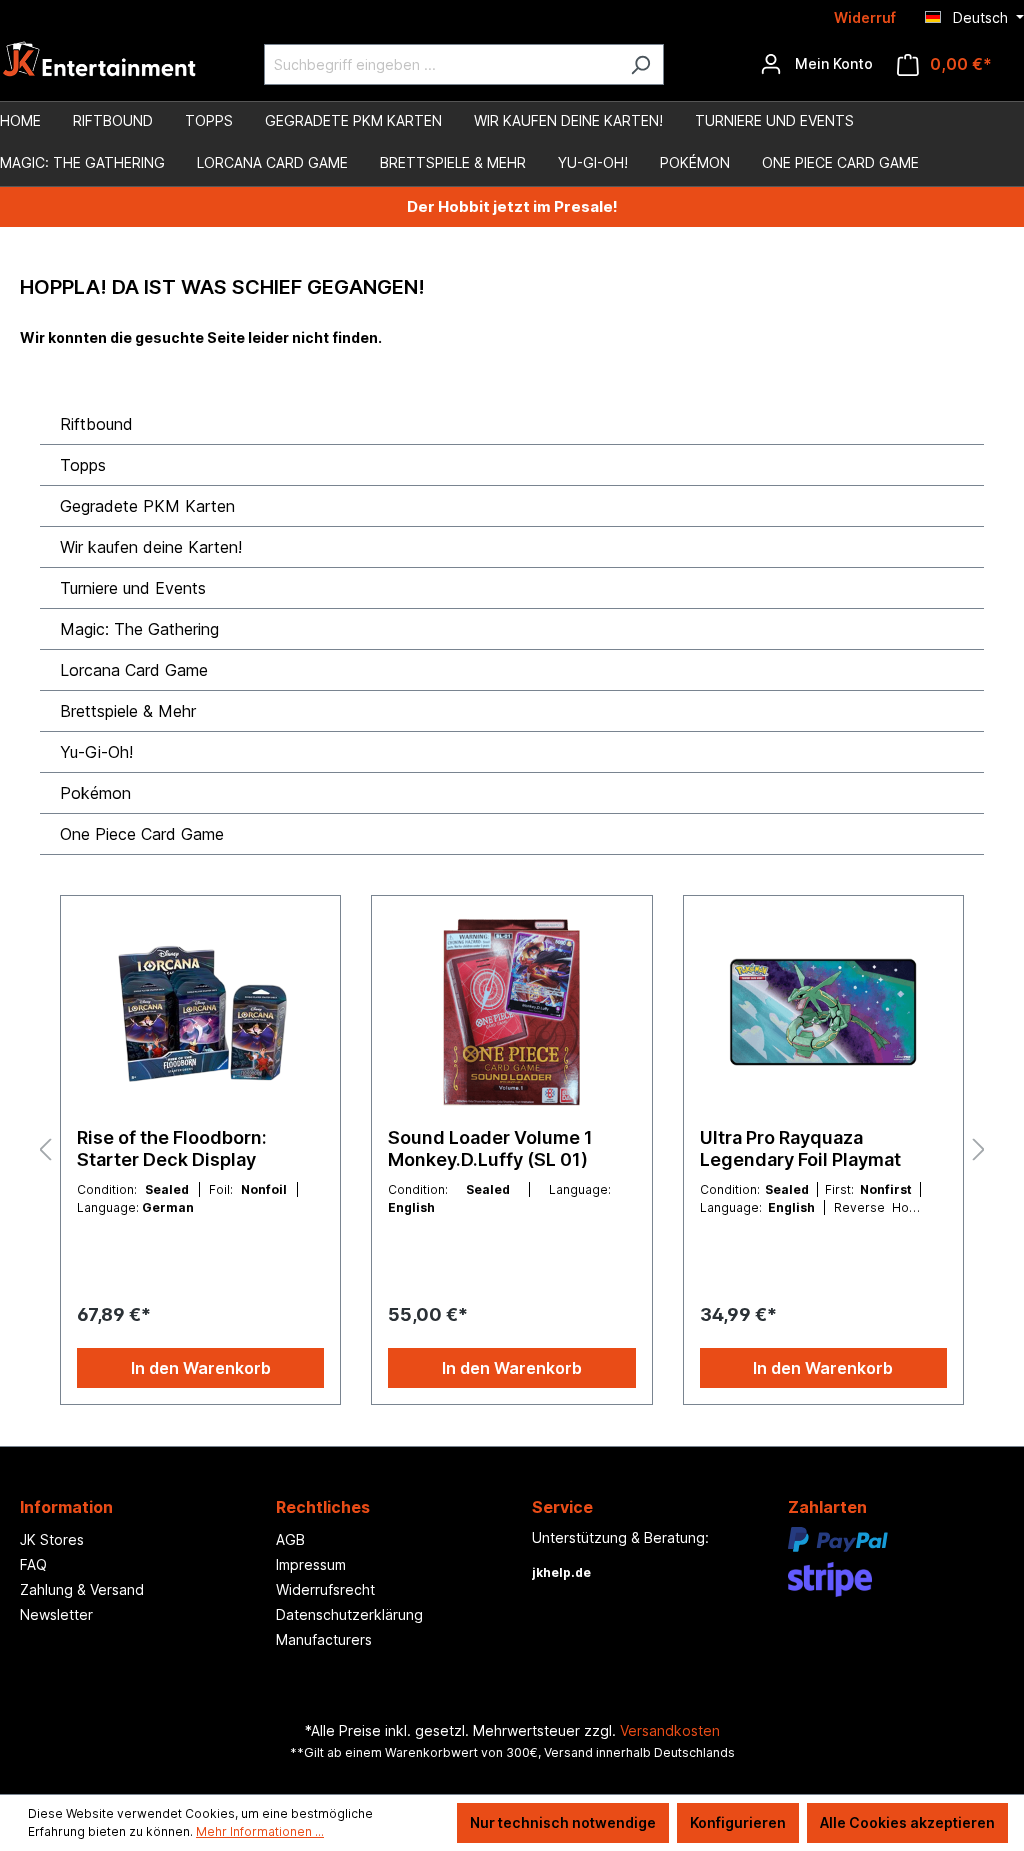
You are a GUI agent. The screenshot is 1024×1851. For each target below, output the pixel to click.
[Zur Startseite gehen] (100, 64)
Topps (83, 465)
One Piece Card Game (142, 834)
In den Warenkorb (201, 1368)
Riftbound (96, 424)
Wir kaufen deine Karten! (151, 547)
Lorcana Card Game (134, 670)
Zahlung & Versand (82, 1589)
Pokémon (95, 793)
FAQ (33, 1564)
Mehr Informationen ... (260, 1831)
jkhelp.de (561, 1572)
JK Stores (52, 1539)
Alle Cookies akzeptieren (907, 1822)
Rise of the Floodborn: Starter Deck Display (172, 1148)
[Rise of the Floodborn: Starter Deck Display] (200, 1012)
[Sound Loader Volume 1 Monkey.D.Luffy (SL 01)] (511, 1012)
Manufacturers (324, 1639)
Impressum (311, 1564)
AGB (290, 1539)
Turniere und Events (133, 588)
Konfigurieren (738, 1822)
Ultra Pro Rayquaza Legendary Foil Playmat (800, 1148)
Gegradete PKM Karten (147, 506)
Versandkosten (670, 1730)
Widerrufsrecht (325, 1589)
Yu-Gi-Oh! (96, 752)
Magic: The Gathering (139, 629)
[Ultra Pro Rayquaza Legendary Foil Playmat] (823, 1012)
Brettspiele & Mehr (128, 711)
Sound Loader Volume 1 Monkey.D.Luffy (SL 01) (490, 1148)
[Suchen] (640, 64)
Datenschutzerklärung (349, 1614)
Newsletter (56, 1614)
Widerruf (865, 17)
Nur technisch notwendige (563, 1822)
